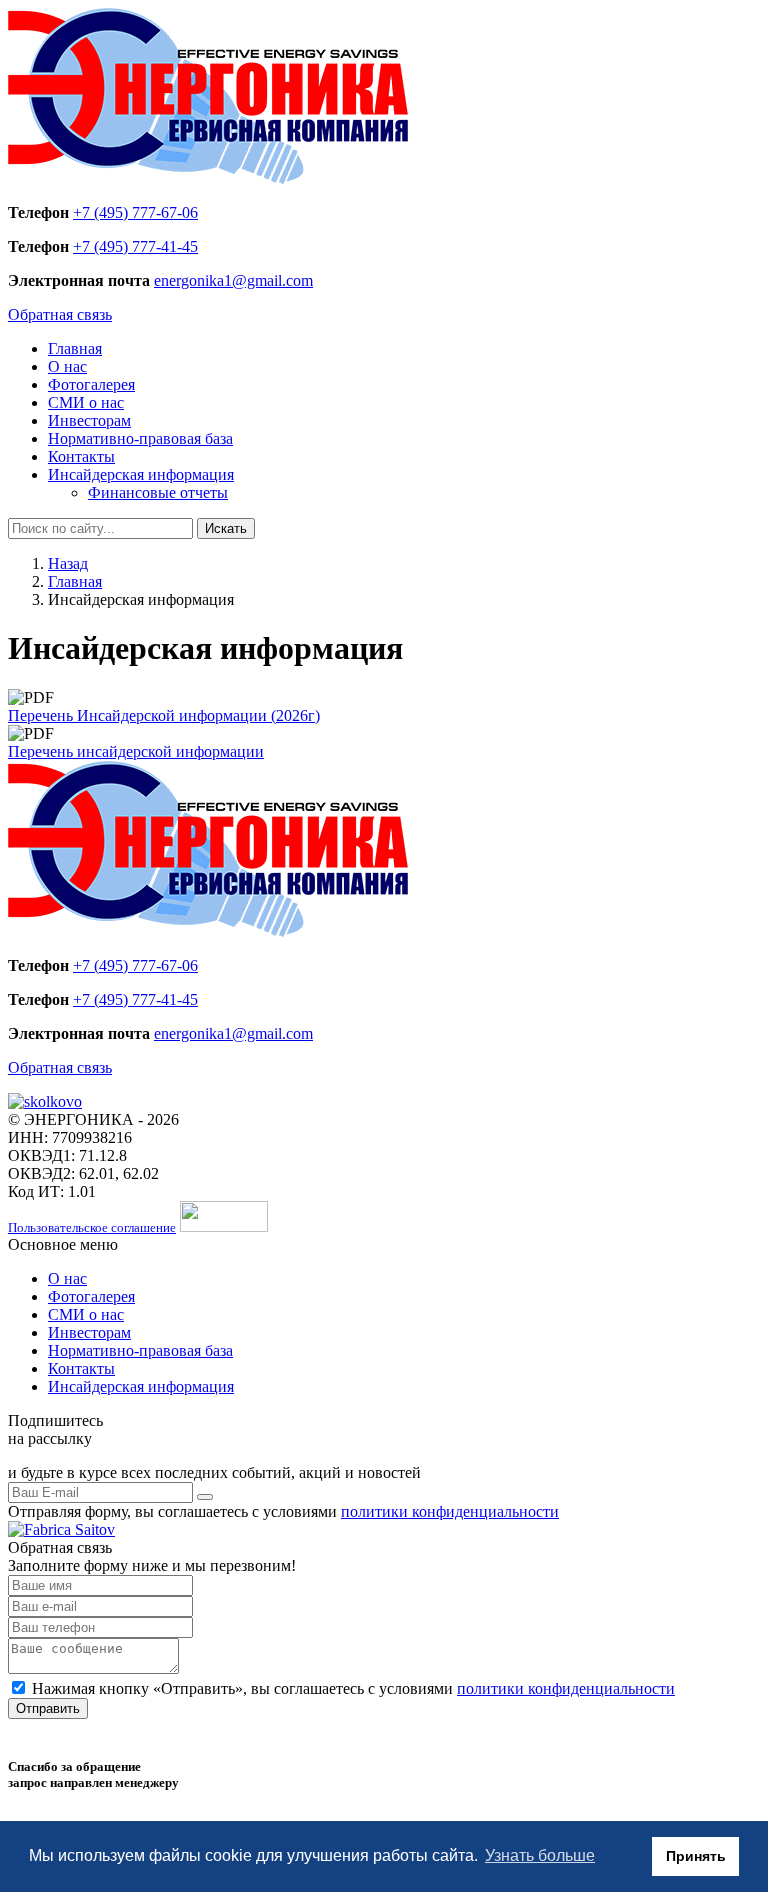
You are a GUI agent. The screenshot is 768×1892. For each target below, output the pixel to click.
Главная (75, 348)
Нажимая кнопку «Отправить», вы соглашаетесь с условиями (353, 1688)
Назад (68, 563)
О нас (67, 366)
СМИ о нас (86, 402)
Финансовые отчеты (158, 492)
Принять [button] (696, 1856)
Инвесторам (89, 420)
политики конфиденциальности (450, 1511)
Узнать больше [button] (540, 1855)
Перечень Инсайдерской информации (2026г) (164, 715)
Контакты (81, 456)
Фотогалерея (91, 384)
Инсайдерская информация (141, 474)
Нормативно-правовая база (140, 438)
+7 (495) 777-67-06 (135, 212)
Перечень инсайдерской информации (136, 751)
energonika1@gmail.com (233, 280)
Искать (226, 528)
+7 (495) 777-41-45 (135, 246)
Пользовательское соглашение (92, 1227)
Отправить (48, 1708)
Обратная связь (60, 314)
